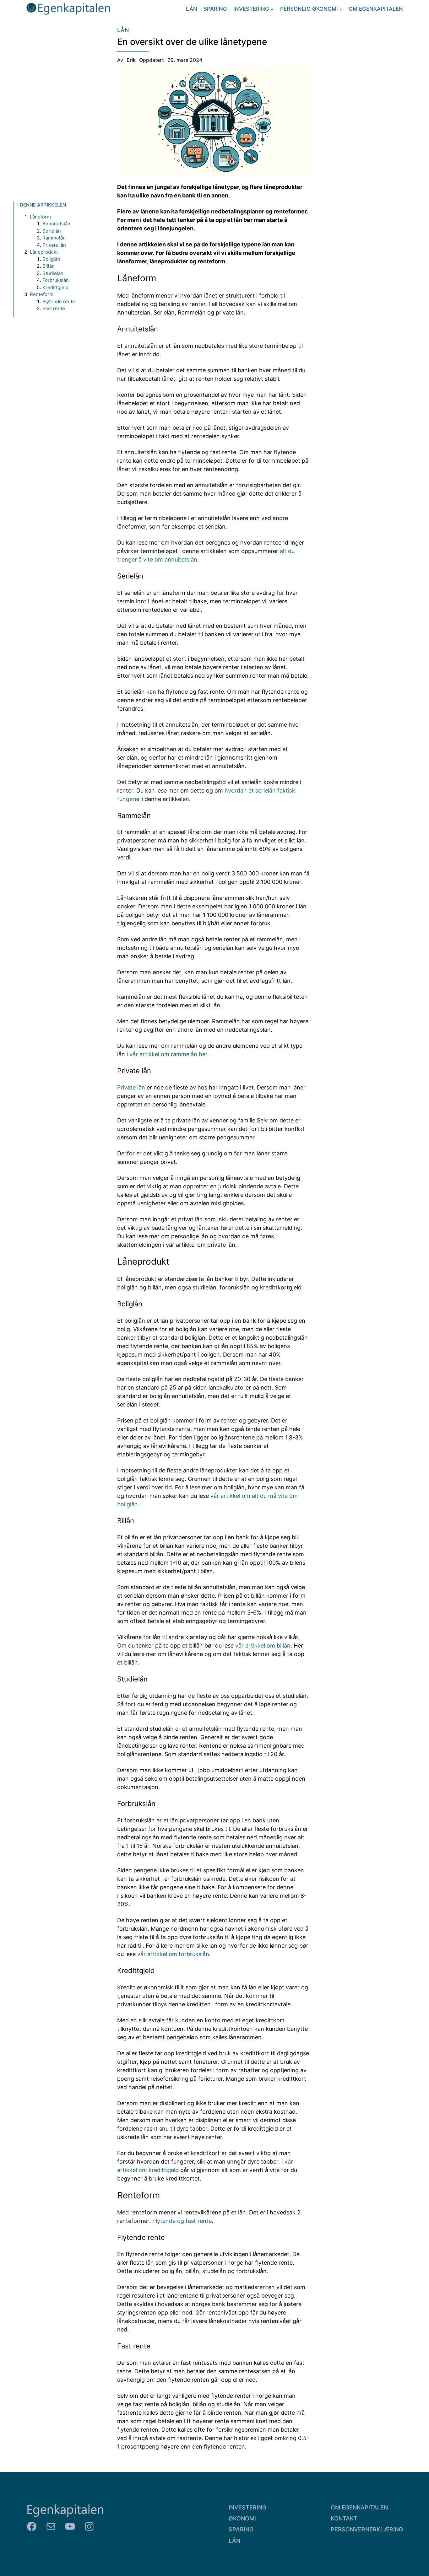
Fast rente (54, 308)
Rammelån (54, 238)
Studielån (53, 273)
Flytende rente (59, 301)
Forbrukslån (56, 280)
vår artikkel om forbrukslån (173, 1954)
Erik (131, 60)
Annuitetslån (56, 224)
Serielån (52, 231)
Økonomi (242, 2518)
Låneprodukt (44, 252)
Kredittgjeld (55, 287)
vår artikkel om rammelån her (168, 1054)
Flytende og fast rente (182, 2221)
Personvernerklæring (367, 2529)
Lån (123, 30)
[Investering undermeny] (272, 9)
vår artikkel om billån (263, 1646)
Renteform (42, 294)
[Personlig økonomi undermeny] (341, 9)
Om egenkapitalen (359, 2507)
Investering (247, 2507)
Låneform (40, 217)
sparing (241, 2529)
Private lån (54, 245)
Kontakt (344, 2518)
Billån (49, 266)
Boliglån (51, 259)
